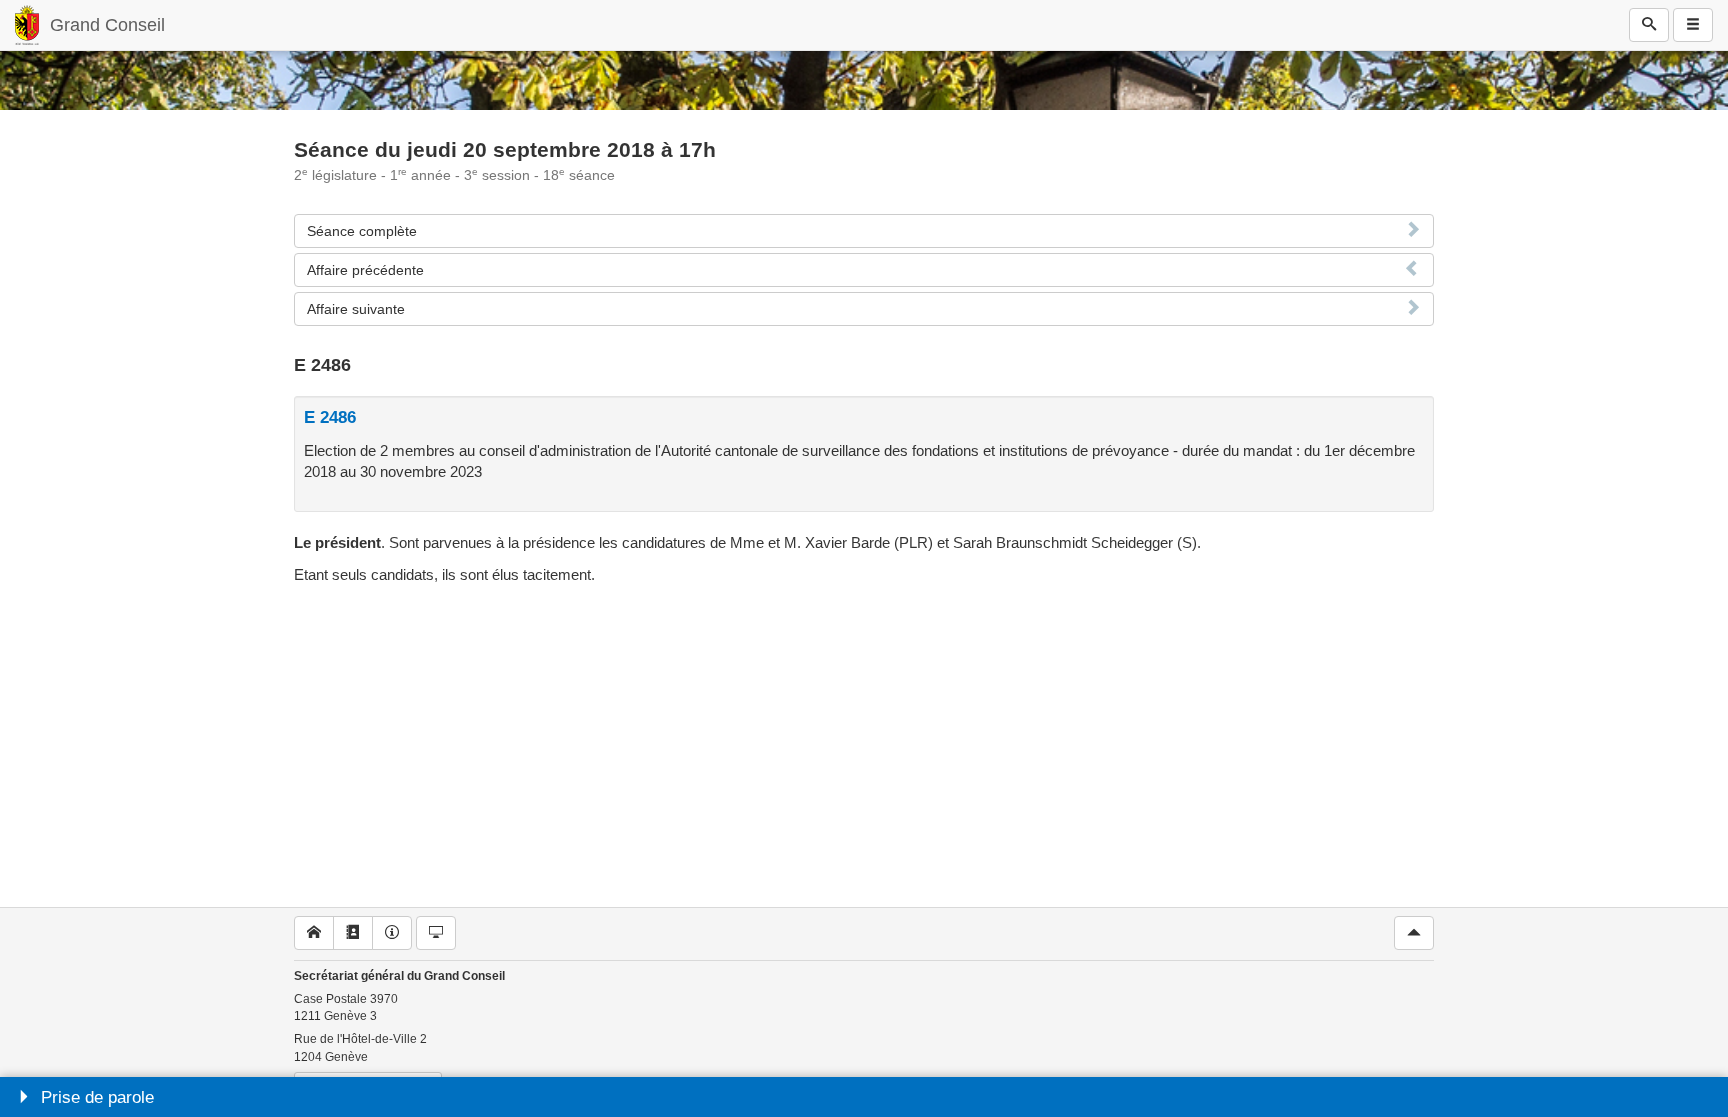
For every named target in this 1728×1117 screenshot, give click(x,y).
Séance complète (362, 231)
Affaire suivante (356, 309)
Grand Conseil (107, 25)
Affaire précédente (365, 270)
